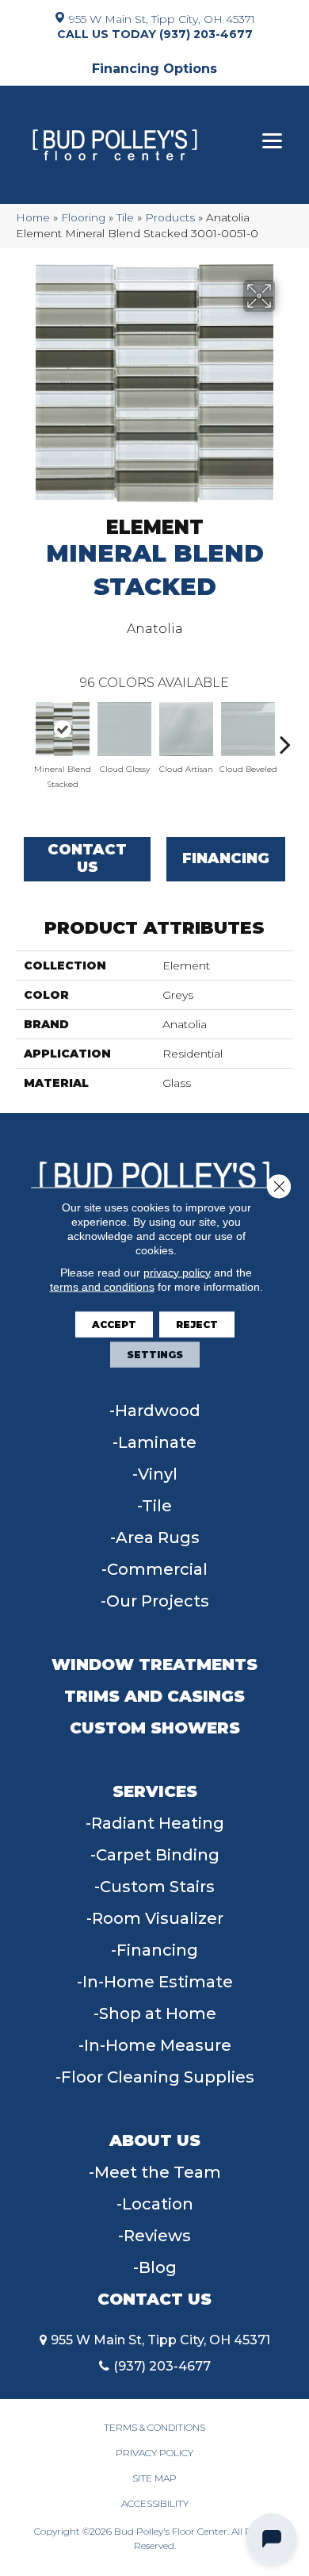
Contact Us (87, 858)
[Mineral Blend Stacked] (63, 729)
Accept (114, 1324)
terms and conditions (102, 1286)
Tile (125, 217)
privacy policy (177, 1272)
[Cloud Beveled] (248, 729)
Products (170, 217)
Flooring (83, 217)
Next (285, 736)
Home (33, 217)
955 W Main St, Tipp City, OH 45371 (162, 18)
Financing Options (154, 69)
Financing (226, 858)
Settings (155, 1354)
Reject (197, 1324)
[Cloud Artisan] (186, 729)
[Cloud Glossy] (124, 729)
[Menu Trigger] (272, 141)
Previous (24, 736)
